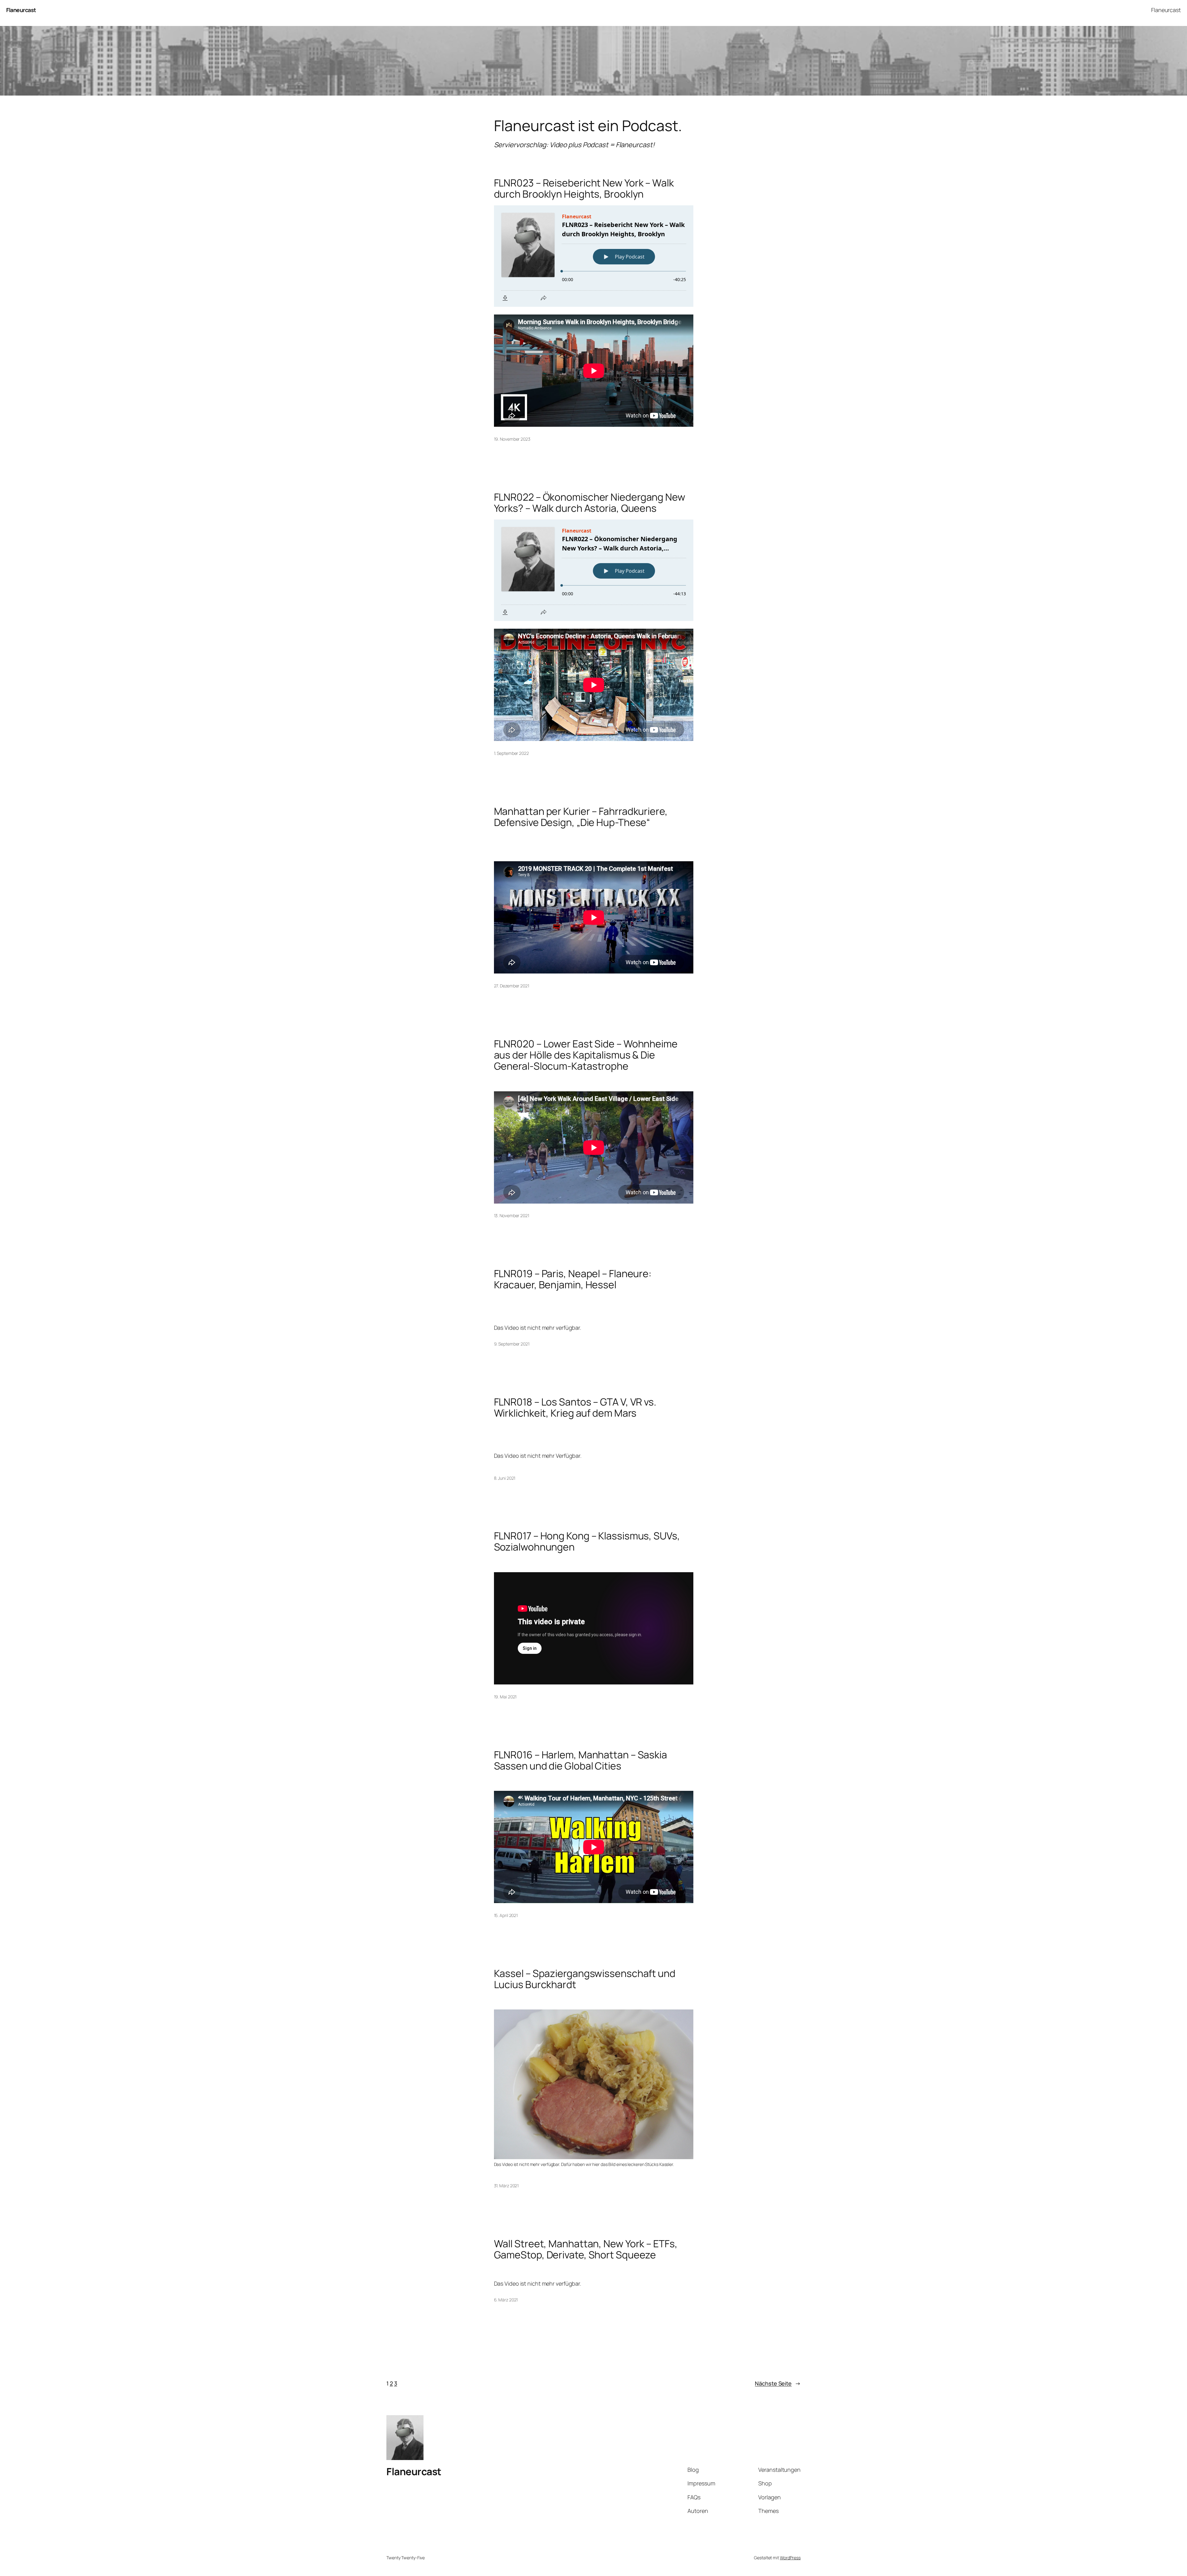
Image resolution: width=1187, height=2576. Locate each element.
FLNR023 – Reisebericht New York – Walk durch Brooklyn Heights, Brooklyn (584, 188)
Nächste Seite (778, 2383)
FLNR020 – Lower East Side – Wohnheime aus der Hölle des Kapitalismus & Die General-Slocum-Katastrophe (586, 1055)
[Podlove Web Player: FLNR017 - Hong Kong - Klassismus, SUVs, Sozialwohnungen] (594, 1563)
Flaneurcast (21, 10)
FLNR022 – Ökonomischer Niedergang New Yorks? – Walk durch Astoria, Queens (590, 503)
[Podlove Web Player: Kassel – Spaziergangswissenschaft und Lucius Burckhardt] (594, 2000)
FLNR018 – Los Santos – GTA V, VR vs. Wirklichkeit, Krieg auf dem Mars (575, 1407)
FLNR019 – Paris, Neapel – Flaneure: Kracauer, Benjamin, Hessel (573, 1279)
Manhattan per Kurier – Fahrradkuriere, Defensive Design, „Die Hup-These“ (581, 817)
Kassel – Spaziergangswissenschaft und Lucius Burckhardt (585, 1979)
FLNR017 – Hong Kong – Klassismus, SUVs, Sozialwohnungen (587, 1541)
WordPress (790, 2558)
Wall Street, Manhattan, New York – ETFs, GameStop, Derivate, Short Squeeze (586, 2249)
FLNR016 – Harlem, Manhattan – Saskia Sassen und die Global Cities (581, 1760)
